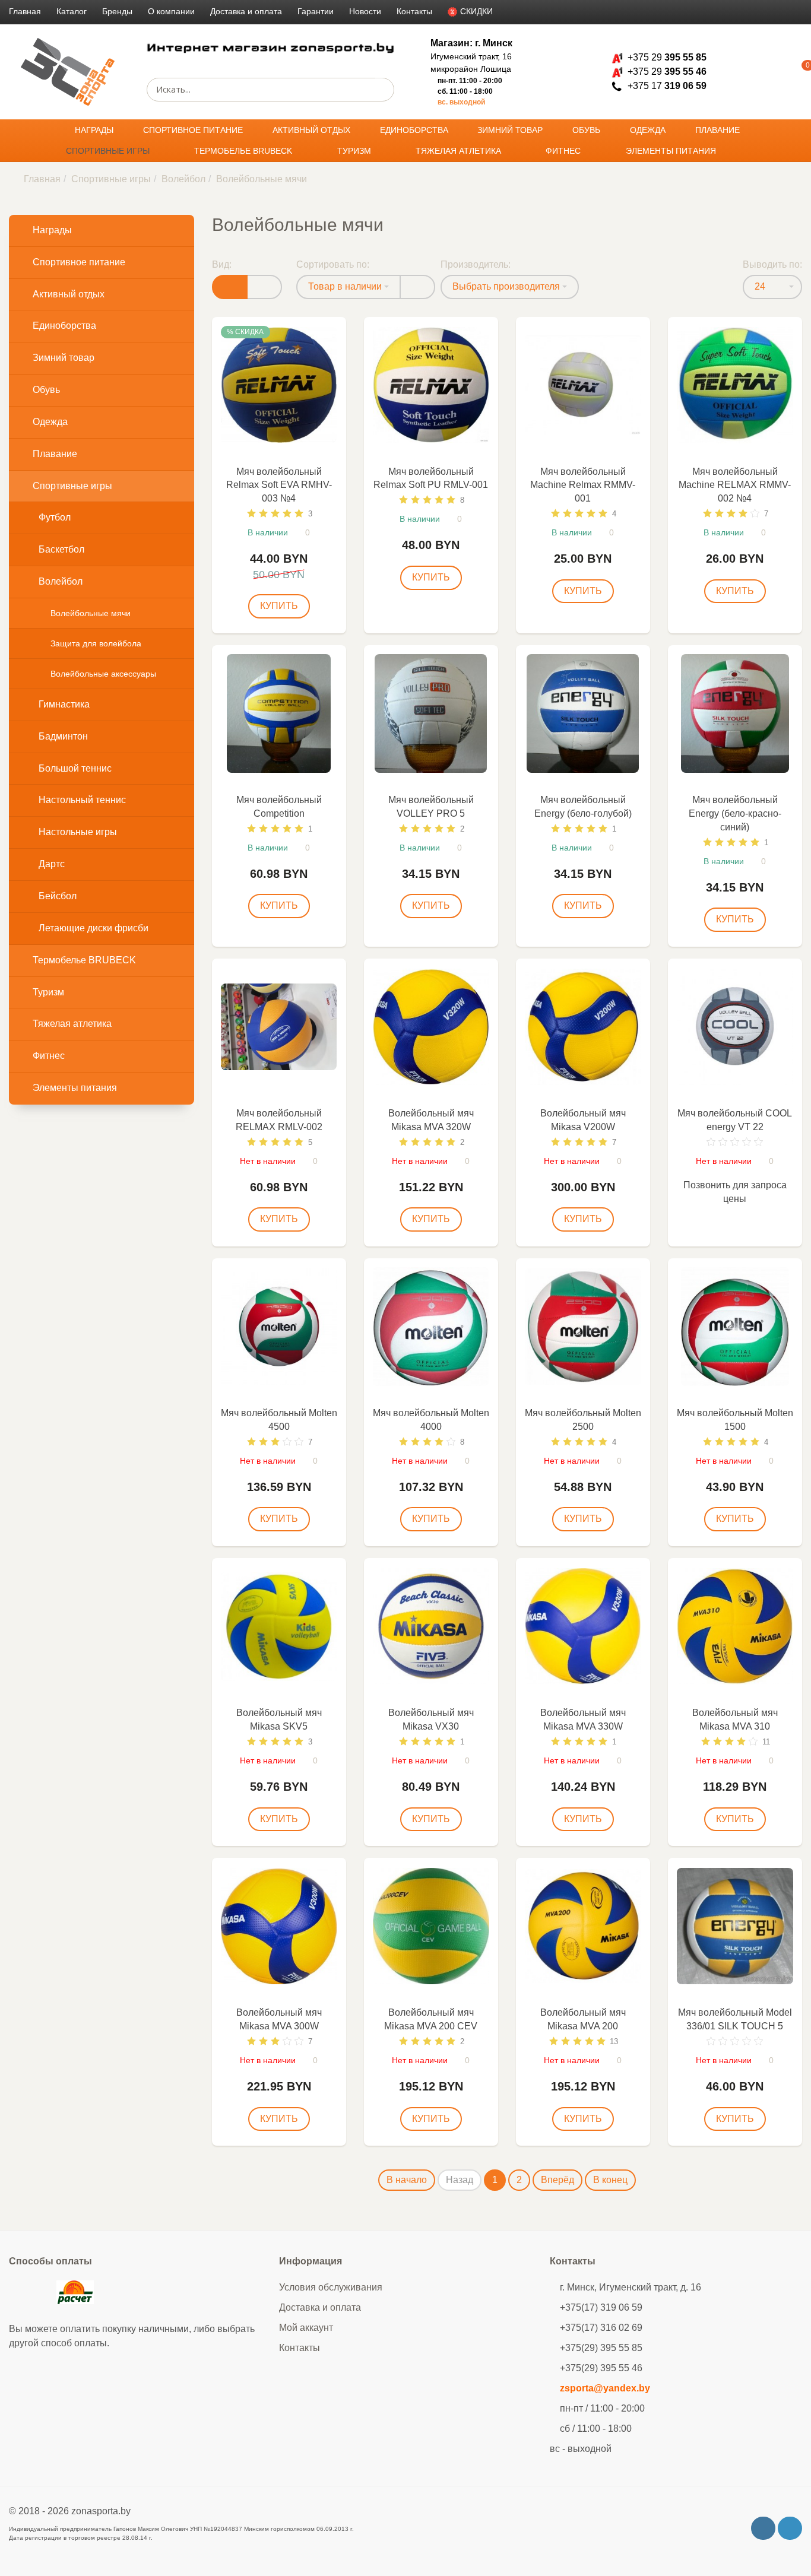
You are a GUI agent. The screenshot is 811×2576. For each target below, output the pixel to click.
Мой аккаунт (306, 2328)
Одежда (649, 130)
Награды (95, 130)
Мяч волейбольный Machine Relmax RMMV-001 (583, 485)
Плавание (719, 130)
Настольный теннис (82, 800)
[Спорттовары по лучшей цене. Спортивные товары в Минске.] (68, 72)
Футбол (55, 517)
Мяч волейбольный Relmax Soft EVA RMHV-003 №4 (279, 485)
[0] (790, 72)
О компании (171, 11)
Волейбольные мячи (91, 613)
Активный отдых (313, 130)
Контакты (414, 11)
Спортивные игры (109, 151)
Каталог (72, 11)
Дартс (52, 864)
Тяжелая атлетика (460, 151)
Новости (365, 11)
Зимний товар (511, 130)
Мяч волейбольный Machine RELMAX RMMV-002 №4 (735, 485)
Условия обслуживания (331, 2287)
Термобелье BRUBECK (244, 151)
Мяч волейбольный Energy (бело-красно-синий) (735, 813)
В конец (610, 2180)
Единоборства (415, 130)
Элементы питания (672, 151)
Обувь (587, 130)
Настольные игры (78, 832)
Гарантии (316, 11)
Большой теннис (75, 768)
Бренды (117, 11)
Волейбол (183, 179)
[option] (279, 385)
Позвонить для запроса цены (735, 1192)
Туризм (355, 151)
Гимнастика (64, 704)
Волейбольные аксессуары (103, 674)
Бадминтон (63, 736)
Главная (25, 11)
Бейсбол (58, 896)
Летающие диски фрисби (94, 928)
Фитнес (564, 151)
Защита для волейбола (96, 643)
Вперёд (557, 2180)
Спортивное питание (194, 130)
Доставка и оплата (246, 11)
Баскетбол (61, 549)
